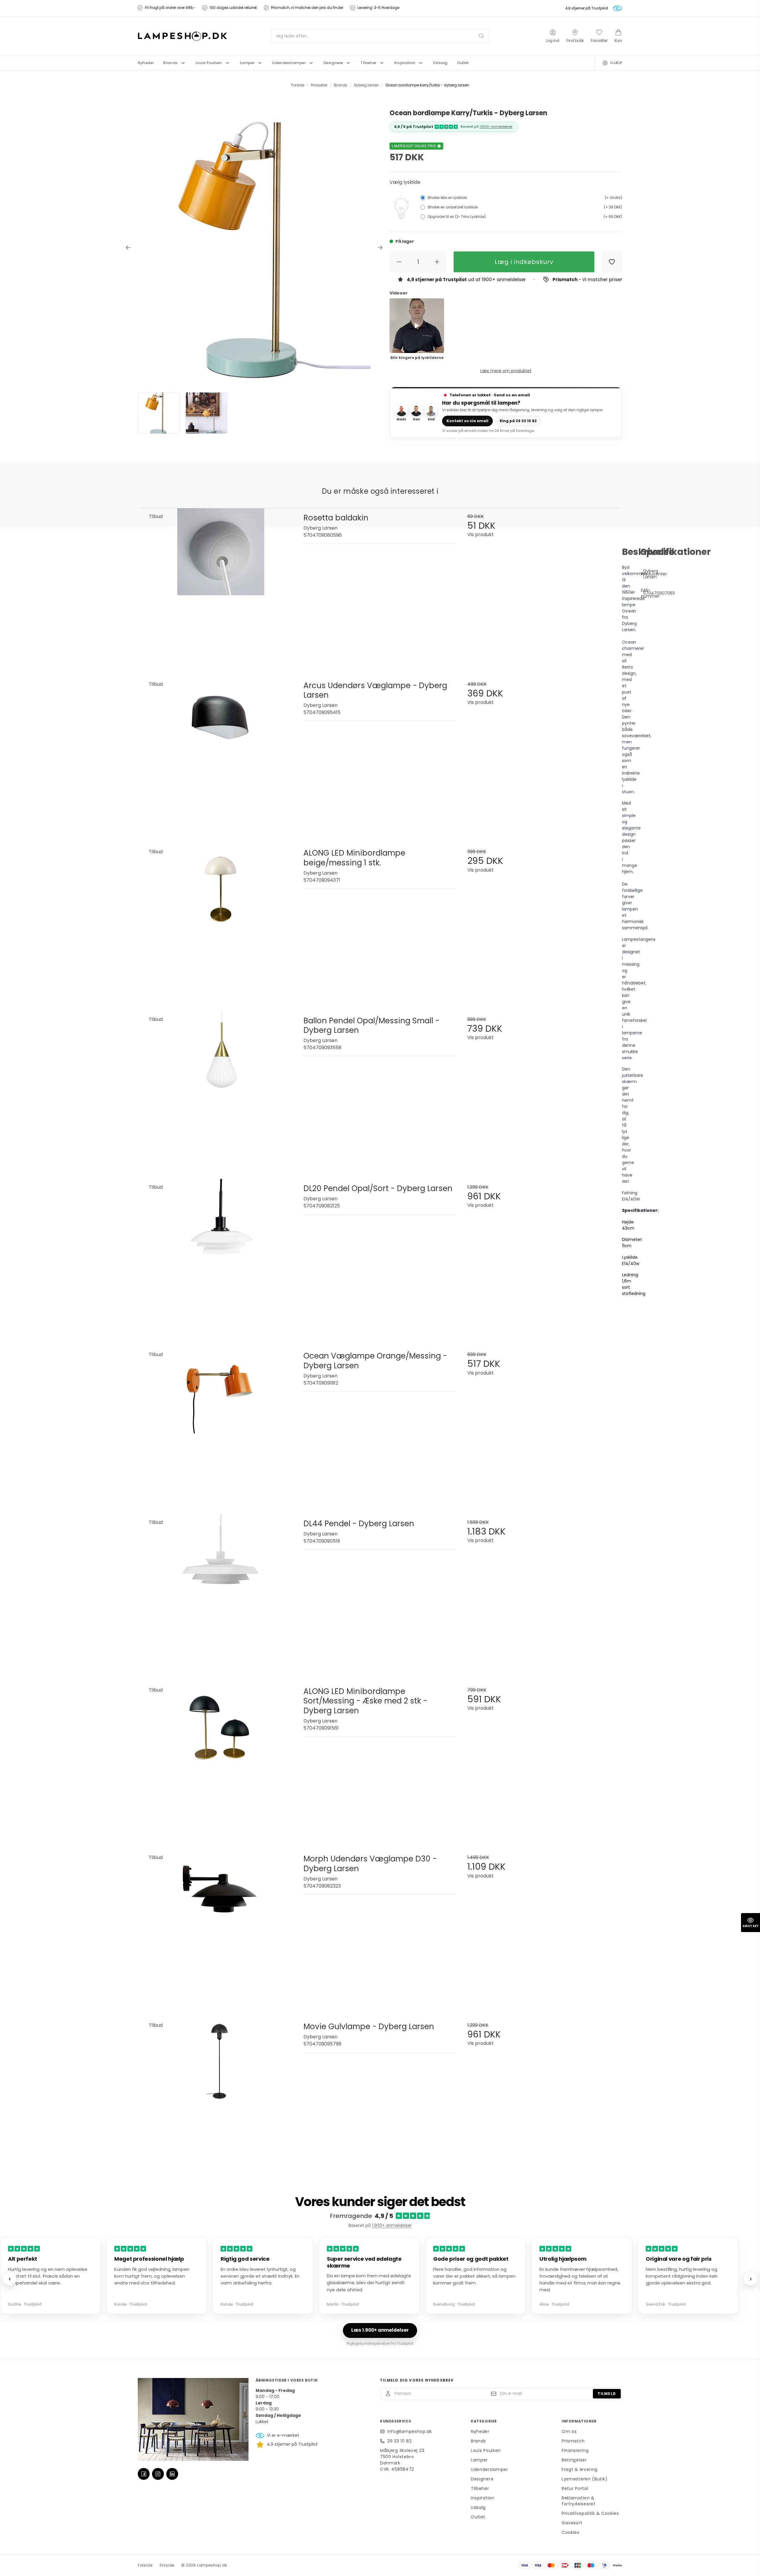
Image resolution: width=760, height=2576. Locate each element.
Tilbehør (480, 2488)
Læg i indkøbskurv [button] (524, 262)
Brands (478, 2441)
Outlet (478, 2517)
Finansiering (575, 2450)
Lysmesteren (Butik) (585, 2479)
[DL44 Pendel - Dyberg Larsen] (221, 1591)
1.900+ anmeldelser (496, 126)
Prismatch (573, 2441)
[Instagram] (158, 2474)
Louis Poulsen (486, 2450)
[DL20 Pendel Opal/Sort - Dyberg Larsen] (221, 1256)
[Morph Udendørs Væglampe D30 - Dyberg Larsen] (221, 1926)
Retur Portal (575, 2488)
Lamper (479, 2460)
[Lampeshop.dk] (182, 36)
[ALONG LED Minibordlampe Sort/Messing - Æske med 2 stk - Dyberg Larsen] (221, 1759)
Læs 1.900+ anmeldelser (380, 2330)
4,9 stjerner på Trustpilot (587, 8)
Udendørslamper (490, 2469)
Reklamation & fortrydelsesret (579, 2501)
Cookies (571, 2532)
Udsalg (478, 2507)
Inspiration (483, 2498)
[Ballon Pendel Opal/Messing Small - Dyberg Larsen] (221, 1088)
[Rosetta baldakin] (221, 585)
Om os (569, 2431)
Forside (145, 2565)
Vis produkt (480, 535)
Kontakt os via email (467, 421)
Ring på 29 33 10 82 (518, 421)
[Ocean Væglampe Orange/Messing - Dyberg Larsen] (221, 1423)
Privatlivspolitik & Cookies (590, 2513)
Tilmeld (607, 2394)
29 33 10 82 (399, 2441)
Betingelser (574, 2460)
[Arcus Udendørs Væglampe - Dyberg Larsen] (221, 753)
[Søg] (481, 36)
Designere (482, 2479)
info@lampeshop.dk (410, 2431)
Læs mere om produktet (506, 371)
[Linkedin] (172, 2474)
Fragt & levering (580, 2469)
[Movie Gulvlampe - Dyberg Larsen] (221, 2094)
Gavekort (572, 2523)
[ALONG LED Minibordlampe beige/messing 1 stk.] (221, 920)
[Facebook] (144, 2474)
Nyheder (480, 2431)
